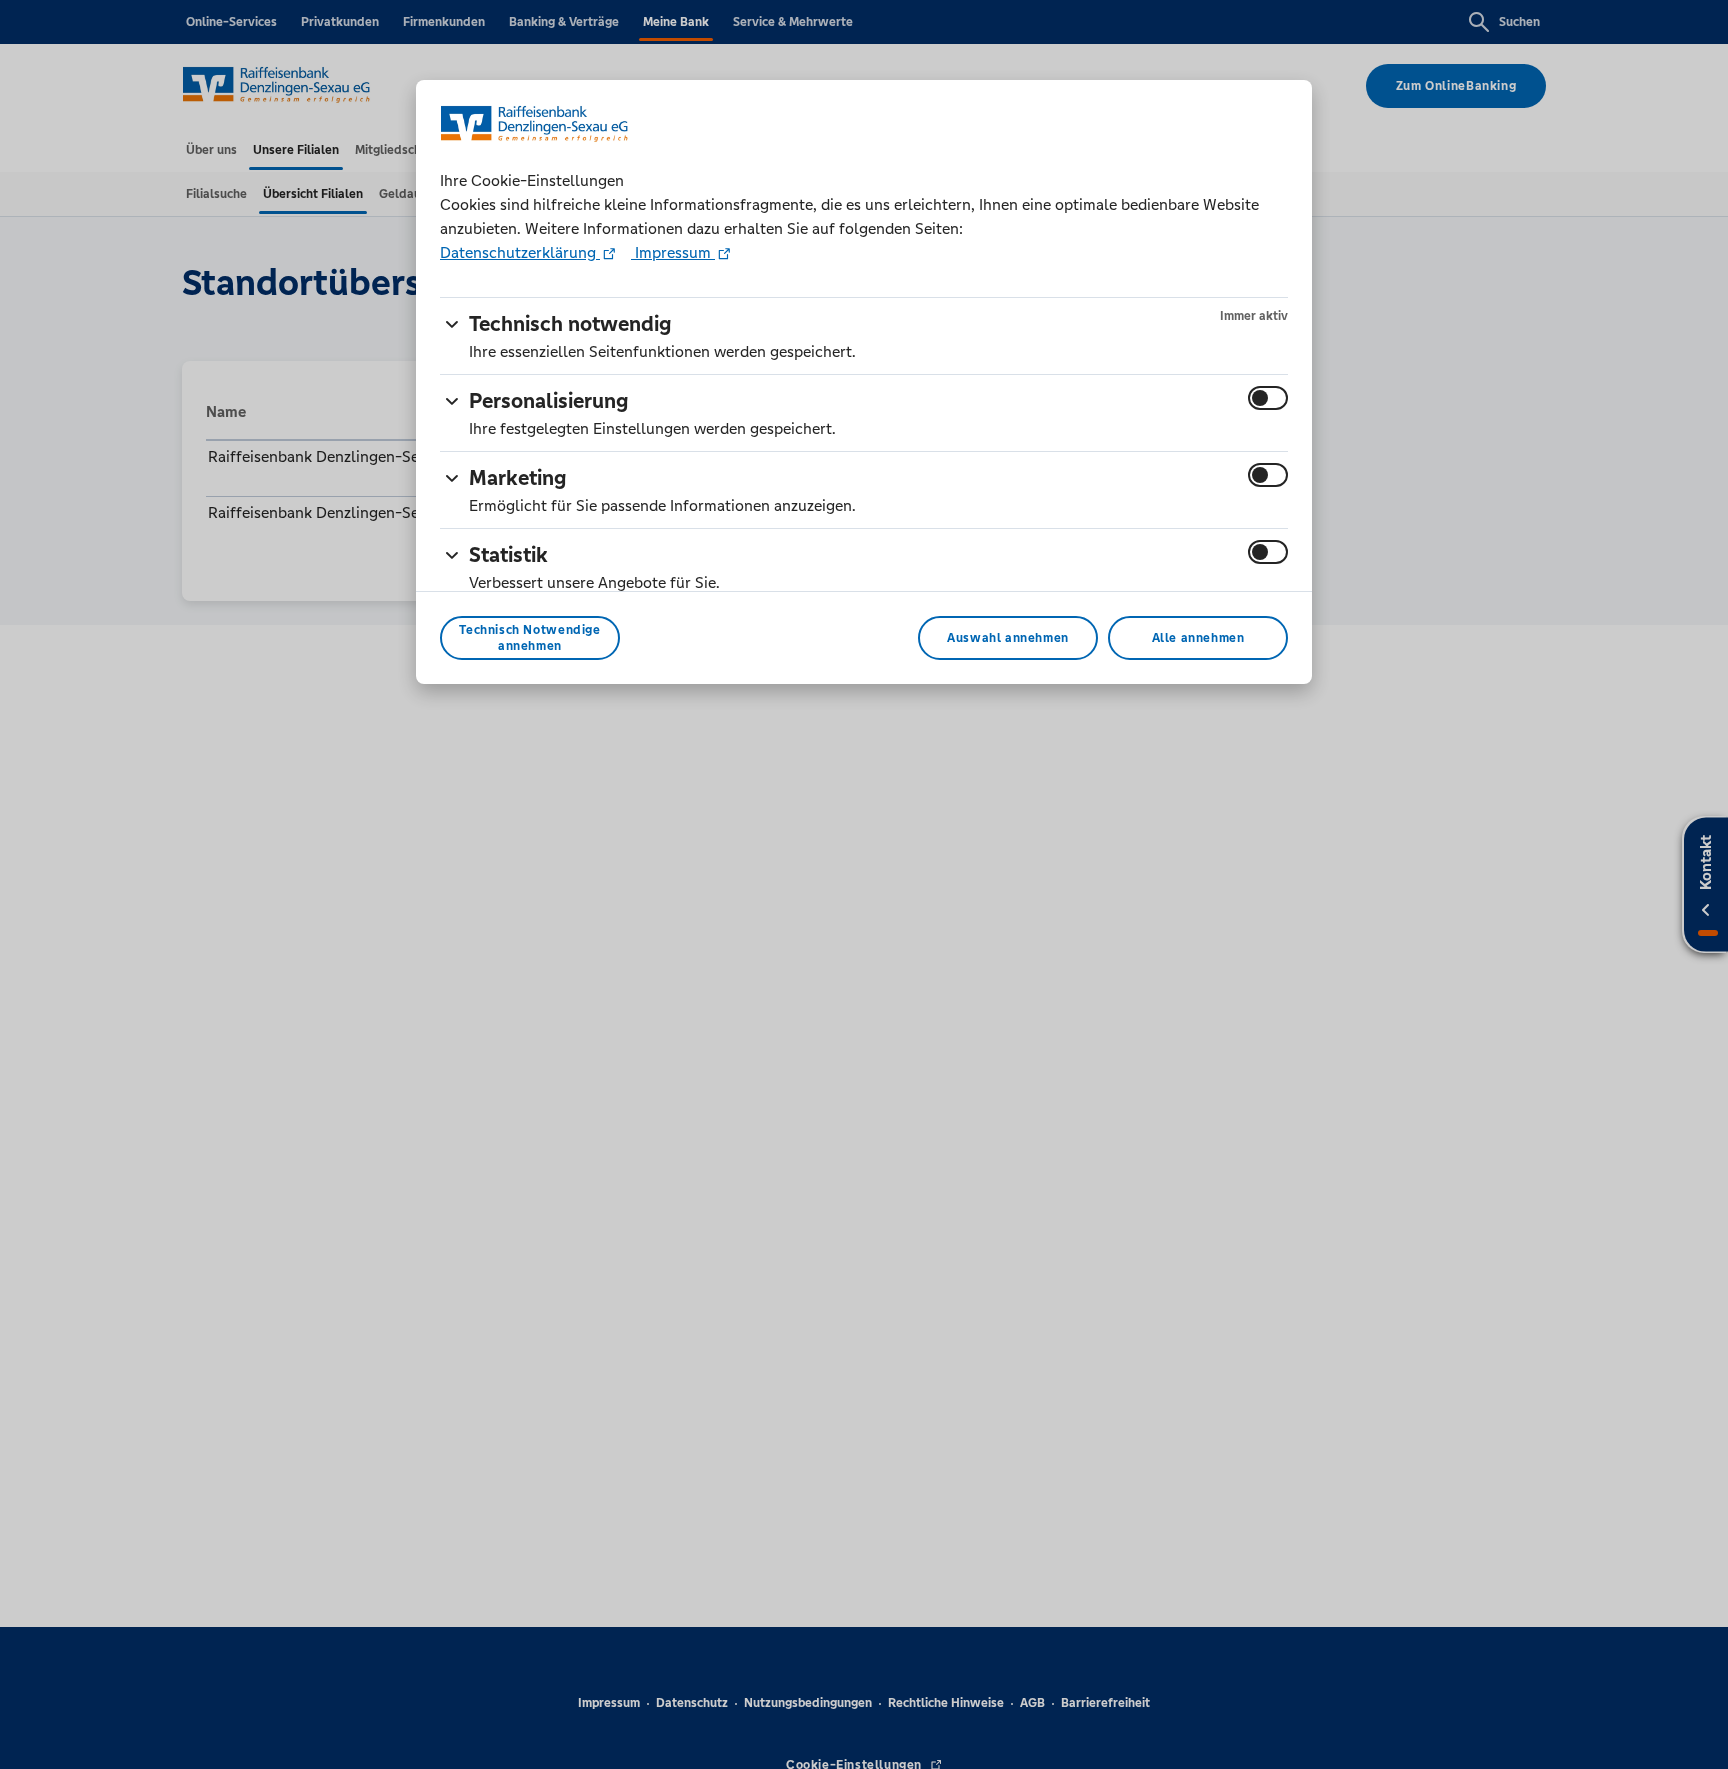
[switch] (1268, 398)
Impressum (673, 252)
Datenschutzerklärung (520, 252)
